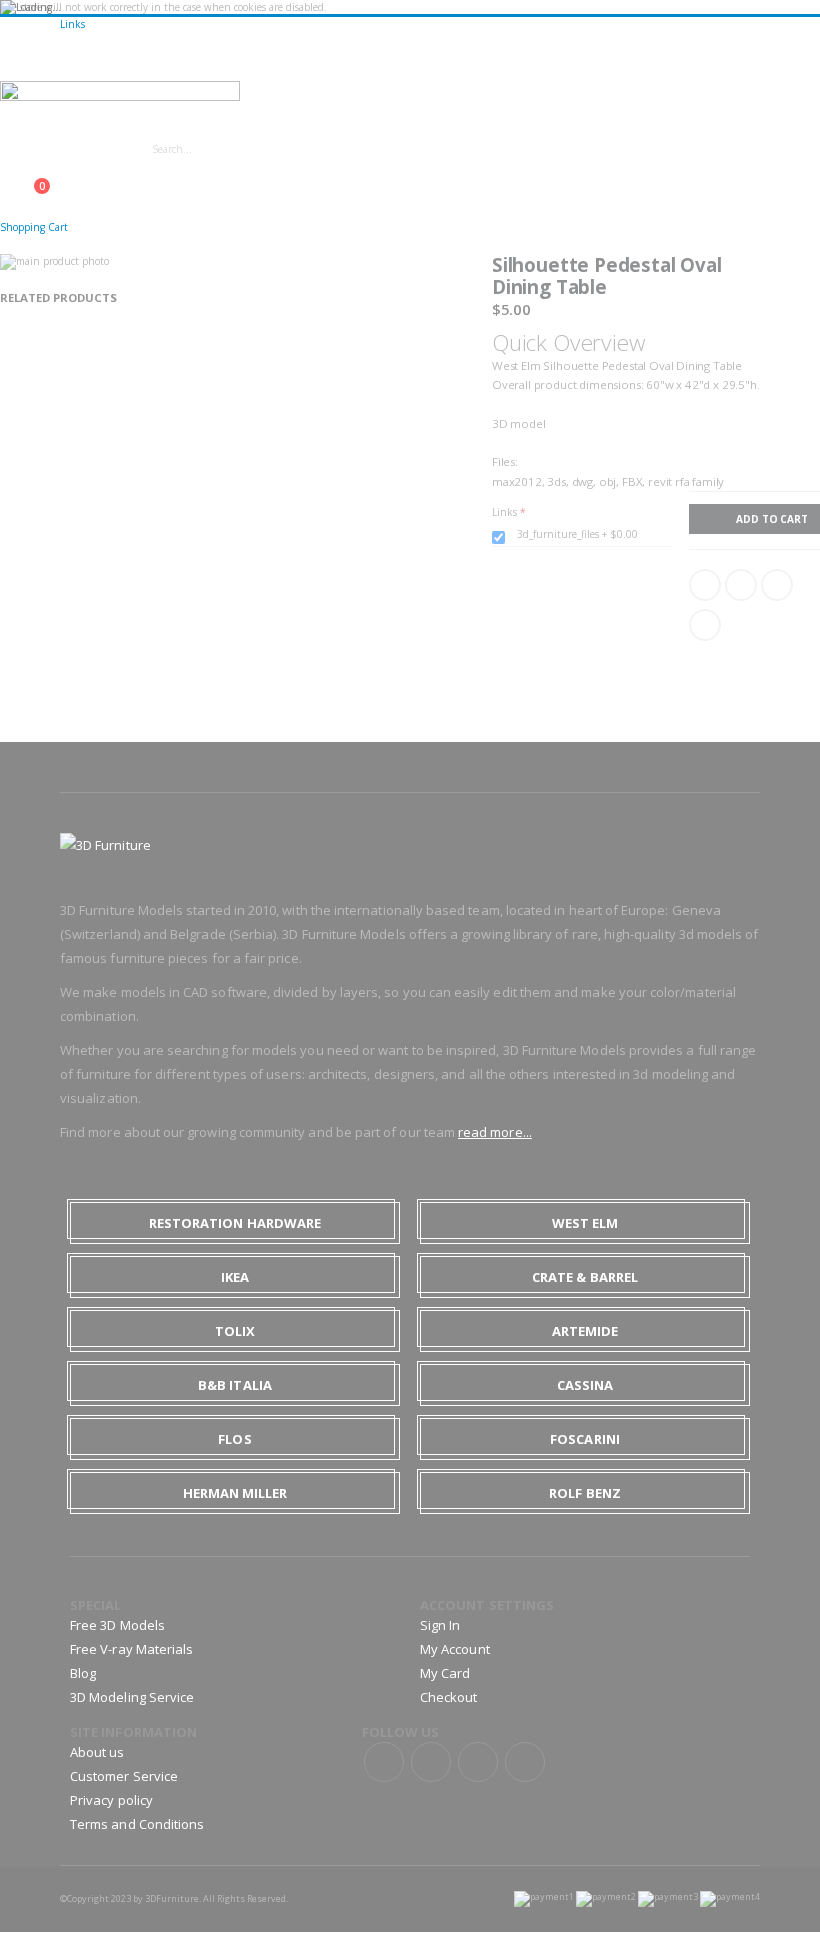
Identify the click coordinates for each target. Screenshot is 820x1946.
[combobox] (318, 149)
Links (72, 24)
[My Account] (6, 176)
